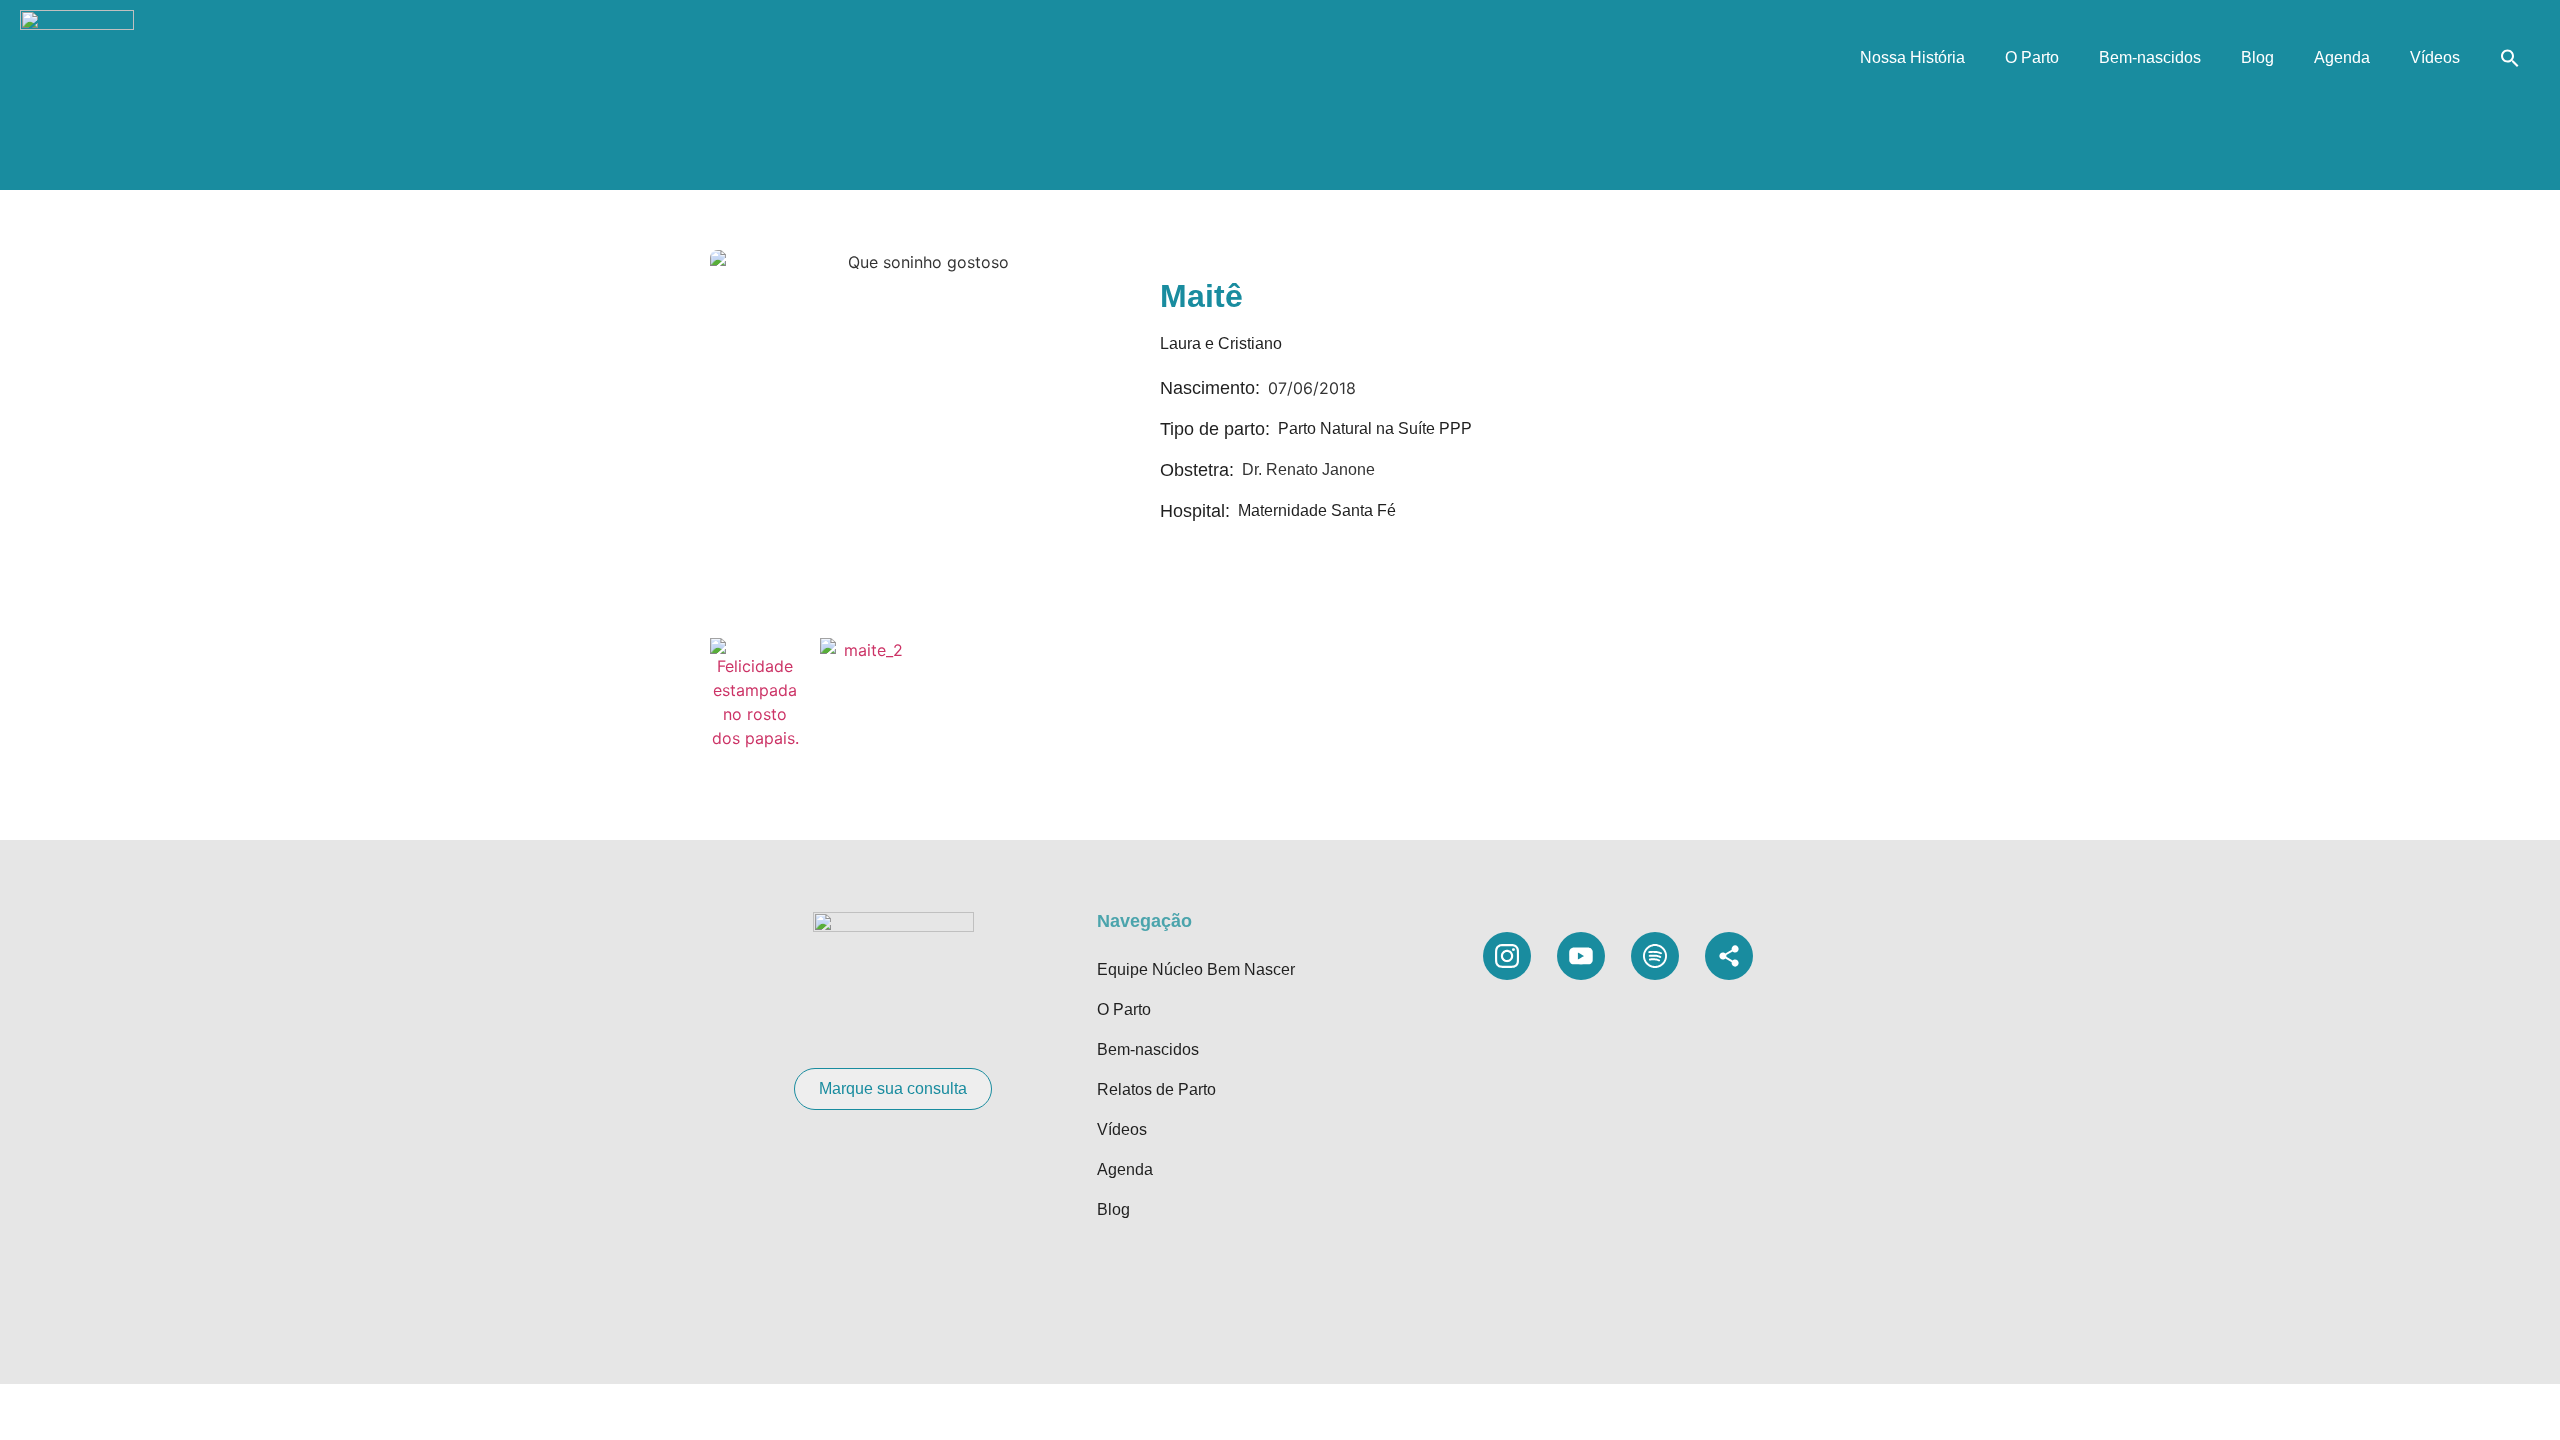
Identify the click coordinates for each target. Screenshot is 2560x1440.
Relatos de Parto (1156, 1089)
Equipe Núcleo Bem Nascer (1196, 969)
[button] (2510, 58)
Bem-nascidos (2150, 57)
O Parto (2032, 57)
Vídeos (2435, 57)
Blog (2257, 57)
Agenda (2342, 57)
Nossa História (1912, 57)
